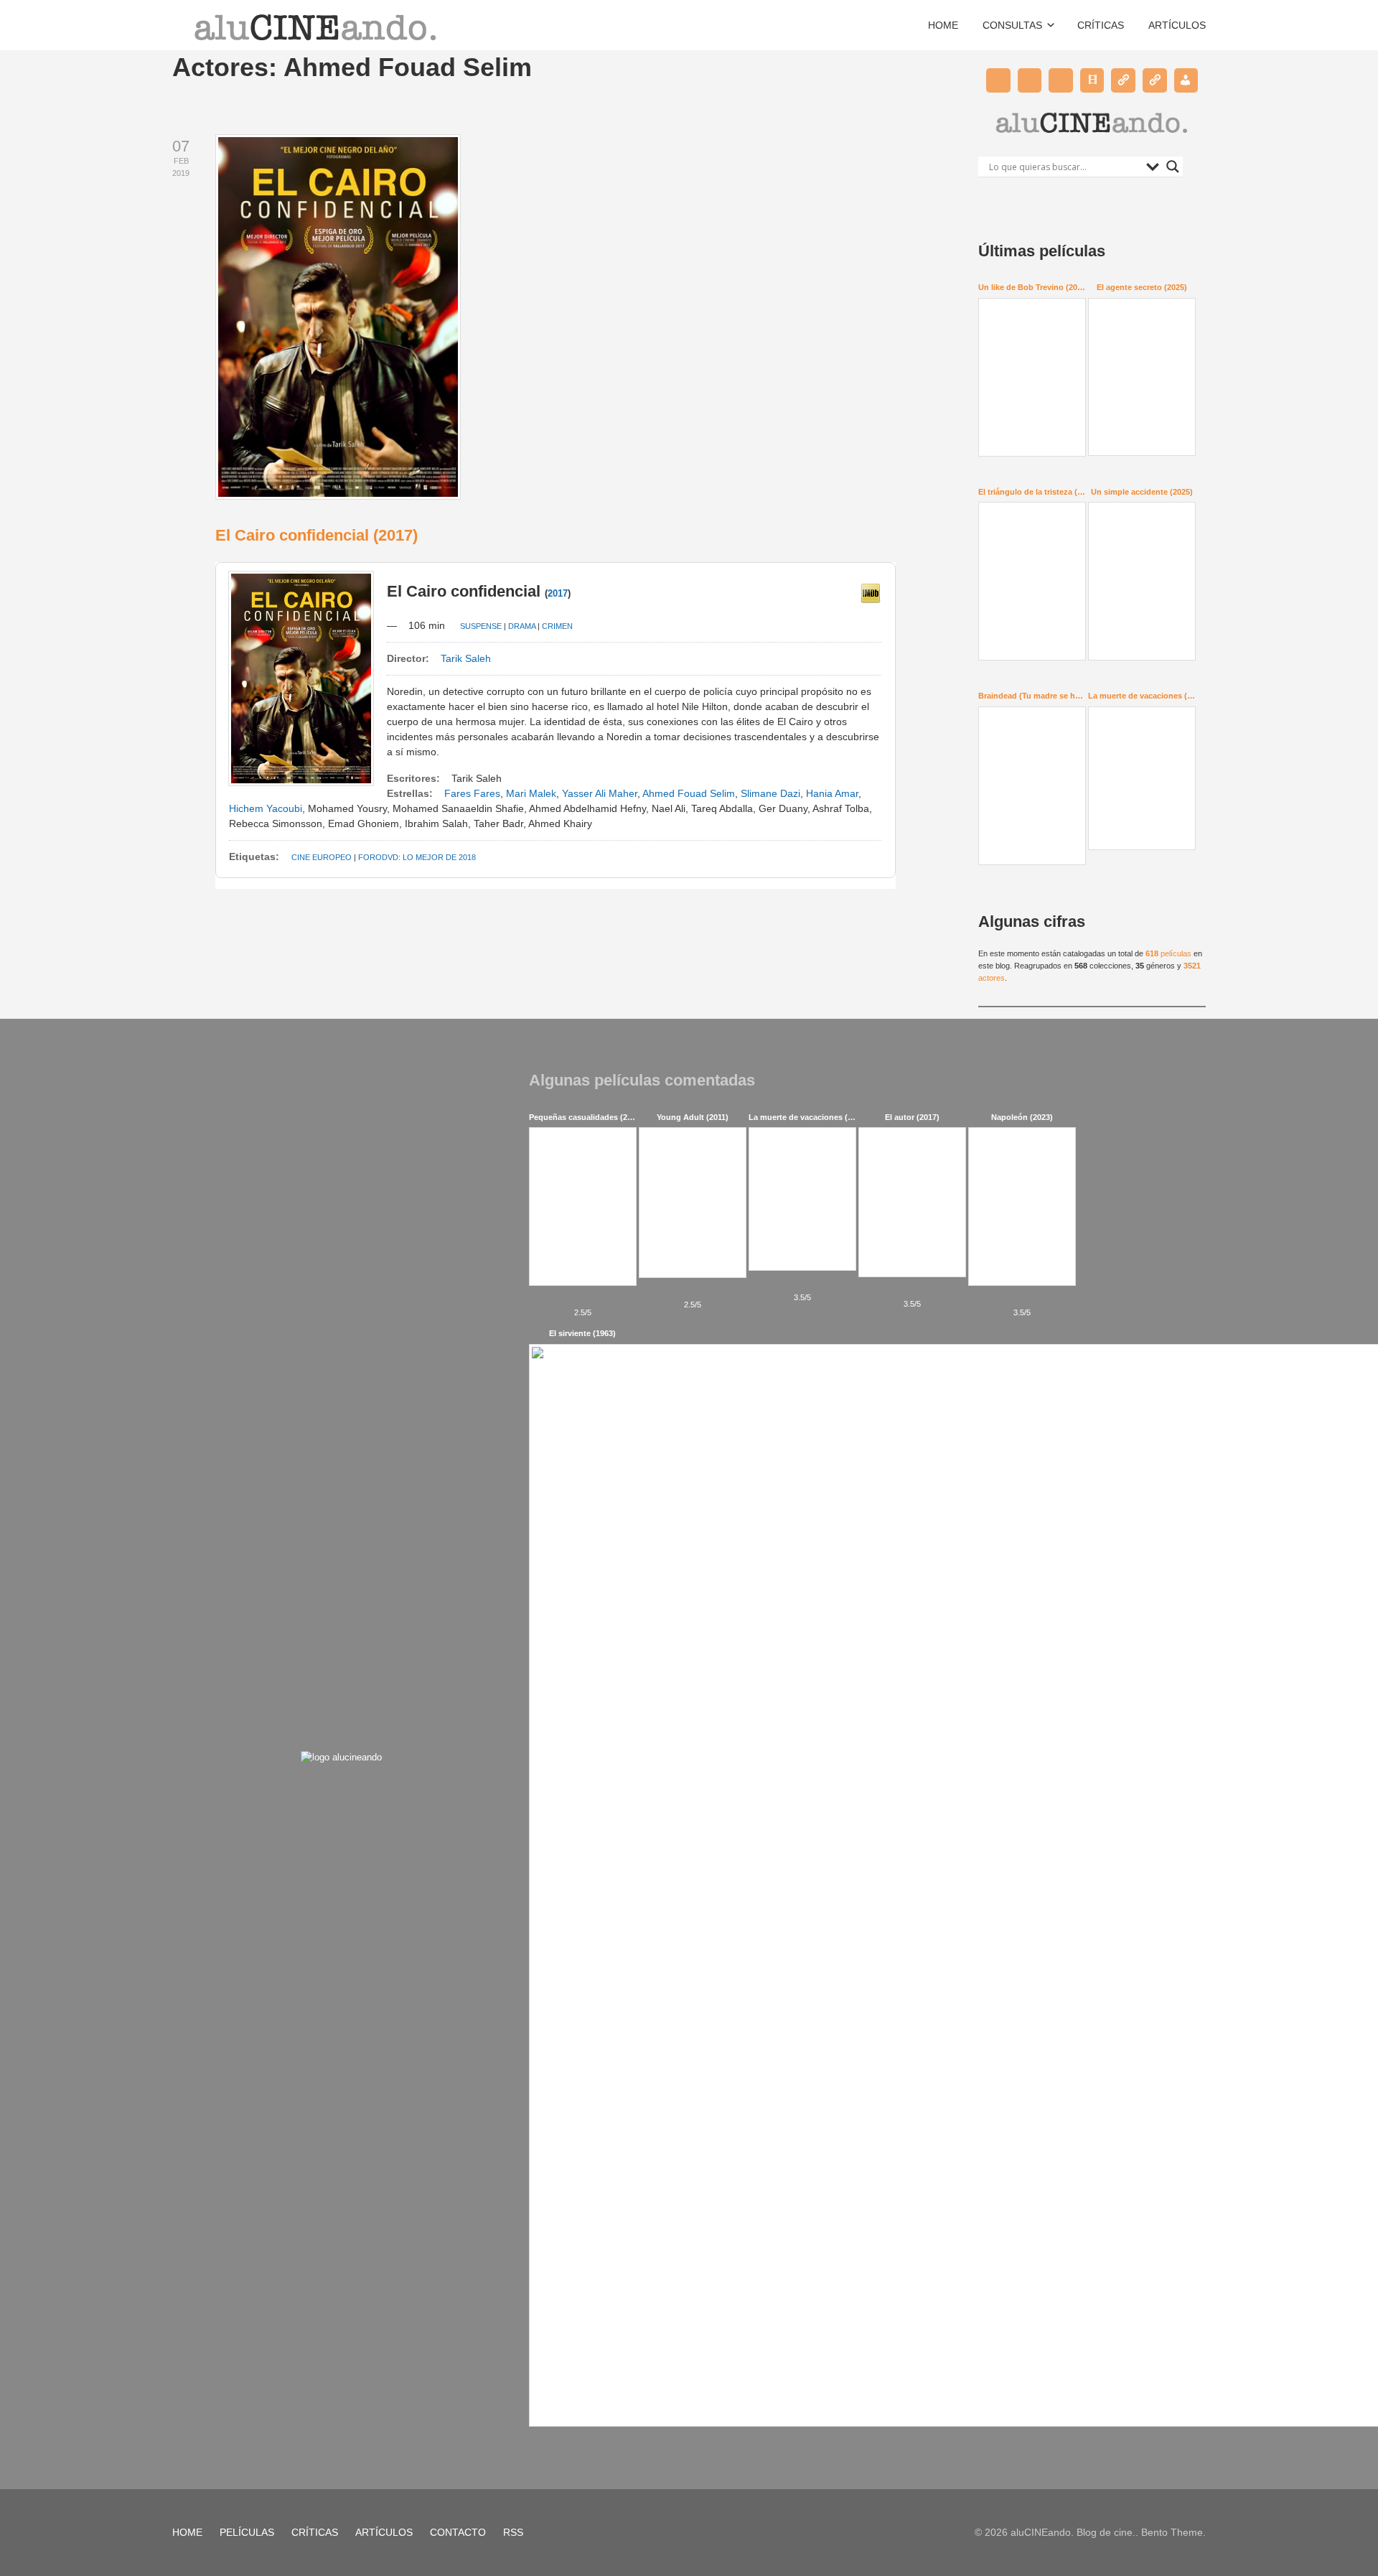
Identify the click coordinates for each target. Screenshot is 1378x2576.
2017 (558, 593)
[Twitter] (998, 80)
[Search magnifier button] (1173, 167)
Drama (522, 626)
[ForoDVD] (1123, 80)
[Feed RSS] (1061, 80)
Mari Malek (531, 793)
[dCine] (1155, 80)
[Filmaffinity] (1092, 80)
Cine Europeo (322, 857)
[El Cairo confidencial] (871, 599)
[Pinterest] (1030, 80)
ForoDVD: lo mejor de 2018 (417, 857)
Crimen (557, 626)
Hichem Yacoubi (266, 808)
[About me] (1186, 80)
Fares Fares (472, 793)
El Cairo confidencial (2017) (317, 535)
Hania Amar (832, 793)
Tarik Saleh (466, 658)
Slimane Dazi (770, 793)
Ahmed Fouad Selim (689, 793)
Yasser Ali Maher (600, 793)
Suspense (481, 626)
